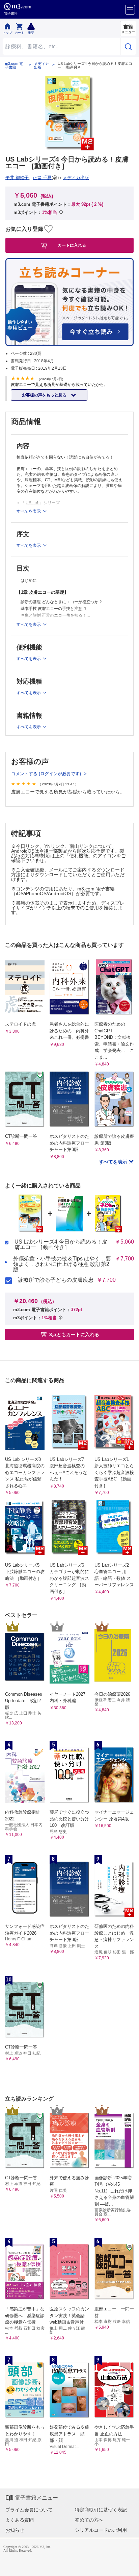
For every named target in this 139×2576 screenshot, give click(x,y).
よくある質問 (20, 2520)
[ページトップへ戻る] (129, 2566)
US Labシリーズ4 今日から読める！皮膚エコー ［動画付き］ (61, 1245)
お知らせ (15, 2530)
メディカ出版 (41, 66)
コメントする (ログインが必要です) (47, 774)
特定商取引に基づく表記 (101, 2510)
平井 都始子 (17, 178)
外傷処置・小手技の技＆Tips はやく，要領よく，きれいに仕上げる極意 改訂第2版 (62, 1264)
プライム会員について (29, 2510)
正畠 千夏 (42, 178)
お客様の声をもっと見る (45, 395)
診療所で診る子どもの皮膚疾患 (56, 1280)
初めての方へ (89, 2520)
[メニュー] (130, 10)
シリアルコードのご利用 (101, 2530)
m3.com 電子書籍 (14, 66)
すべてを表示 (114, 1162)
